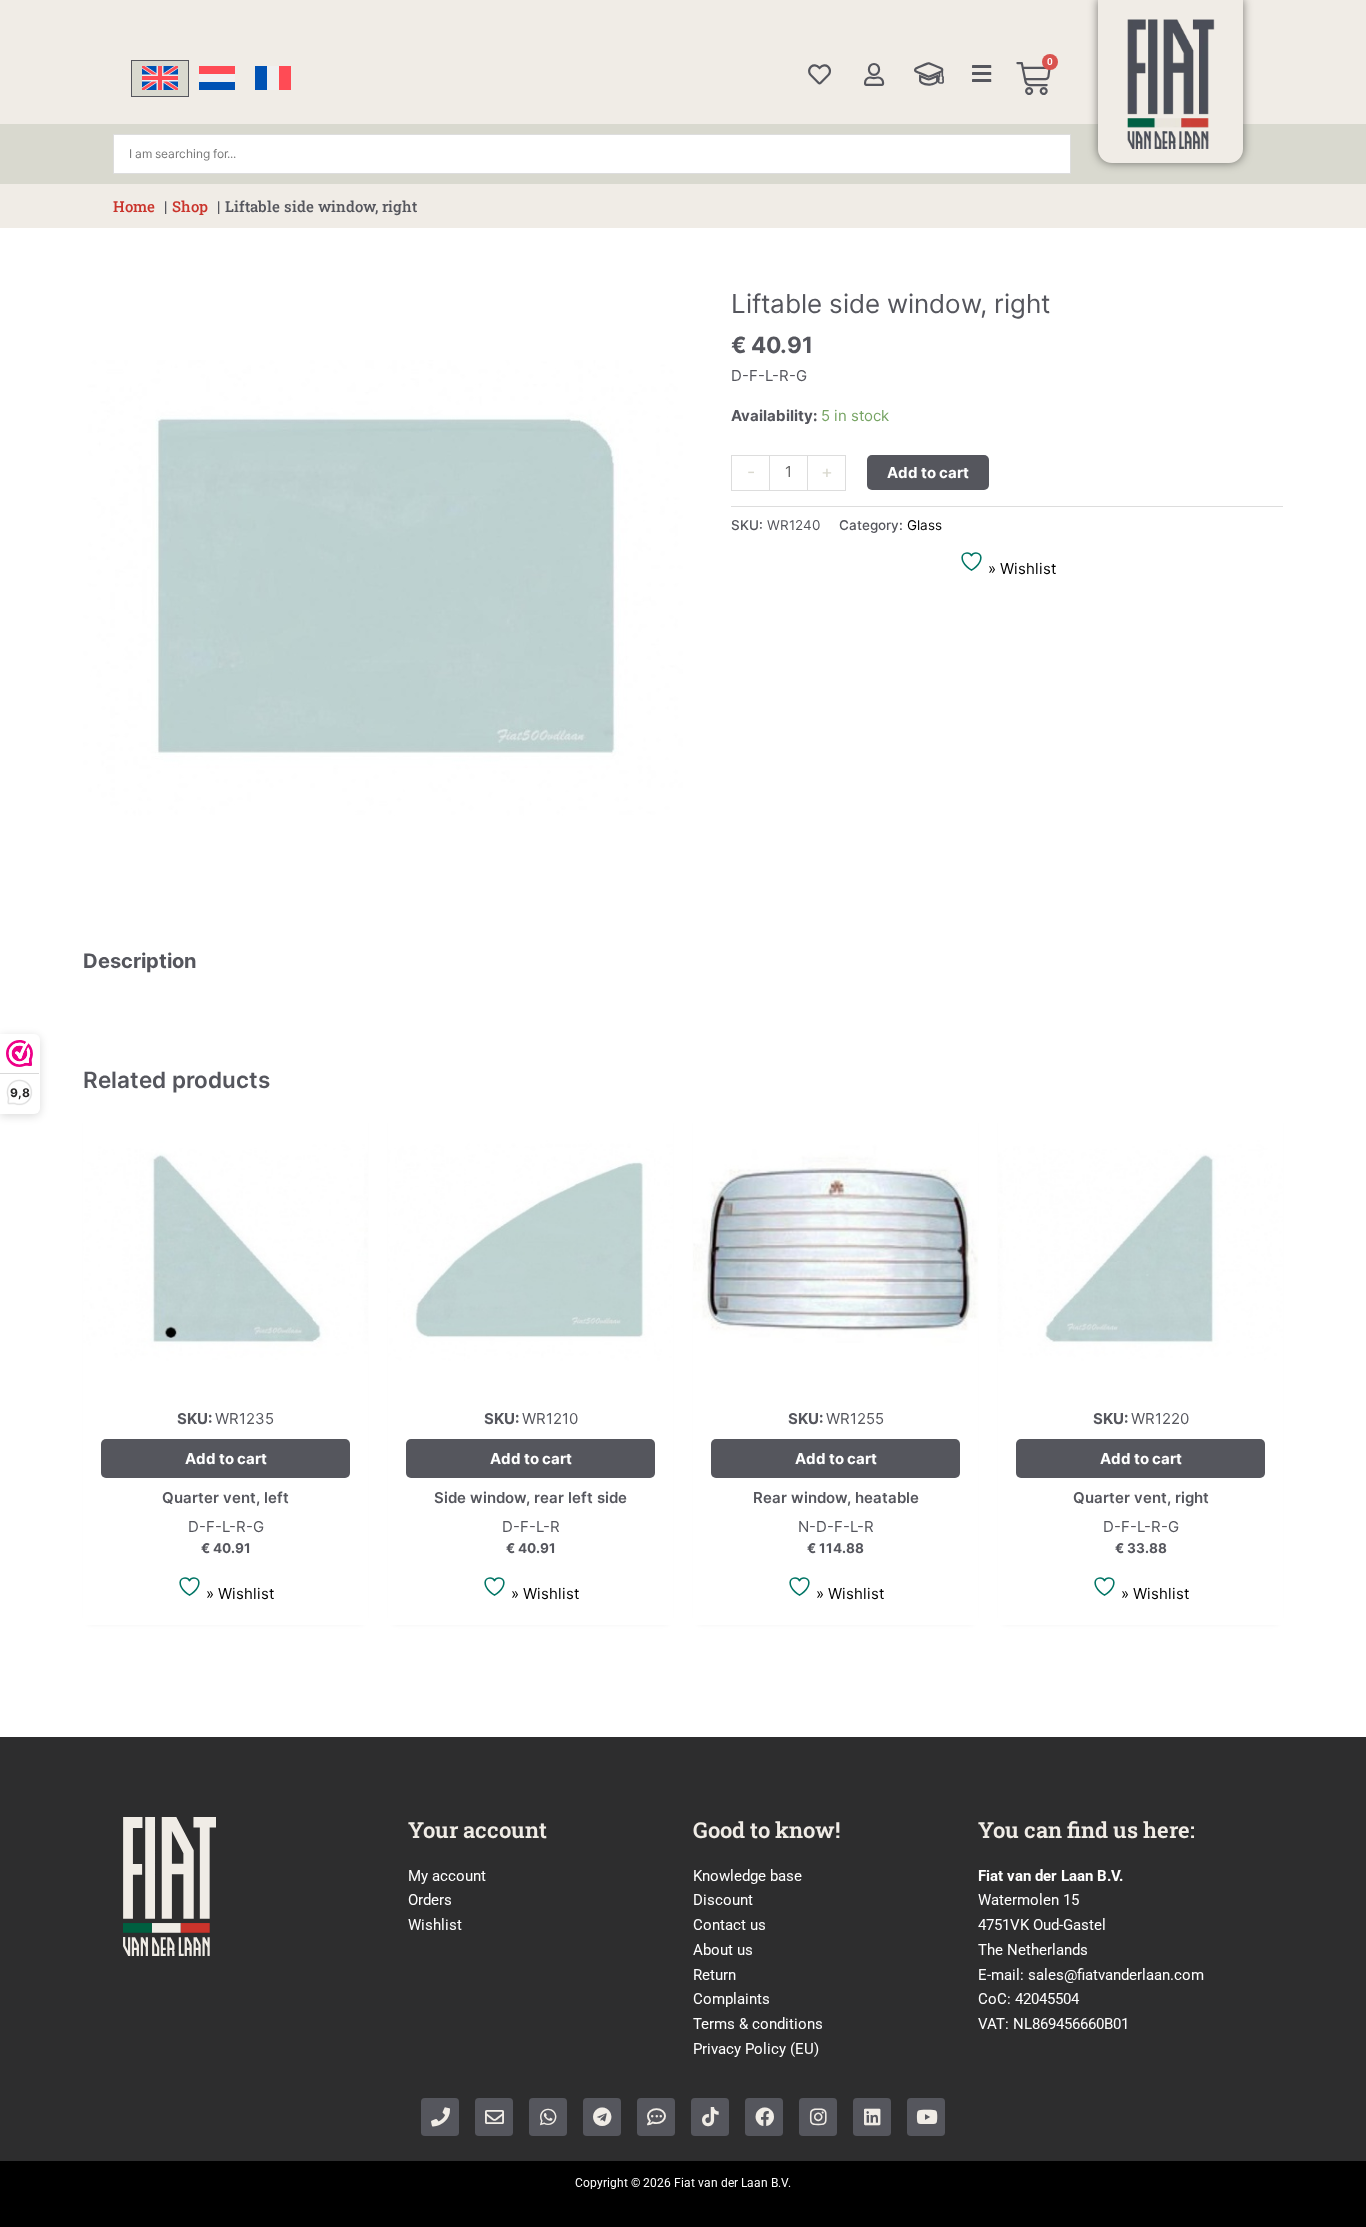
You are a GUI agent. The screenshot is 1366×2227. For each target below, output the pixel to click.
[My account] (873, 74)
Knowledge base (747, 1876)
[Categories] (982, 74)
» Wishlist (1020, 568)
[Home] (1171, 84)
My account (447, 1876)
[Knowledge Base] (929, 74)
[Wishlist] (819, 74)
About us (723, 1950)
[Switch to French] (273, 78)
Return (714, 1975)
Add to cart (928, 472)
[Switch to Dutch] (217, 78)
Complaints (731, 1999)
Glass (924, 525)
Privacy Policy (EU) (756, 2049)
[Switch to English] (160, 78)
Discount (723, 1900)
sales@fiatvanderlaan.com (1116, 1975)
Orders (430, 1900)
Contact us (729, 1925)
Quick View (225, 1376)
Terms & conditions (758, 2024)
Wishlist (435, 1925)
